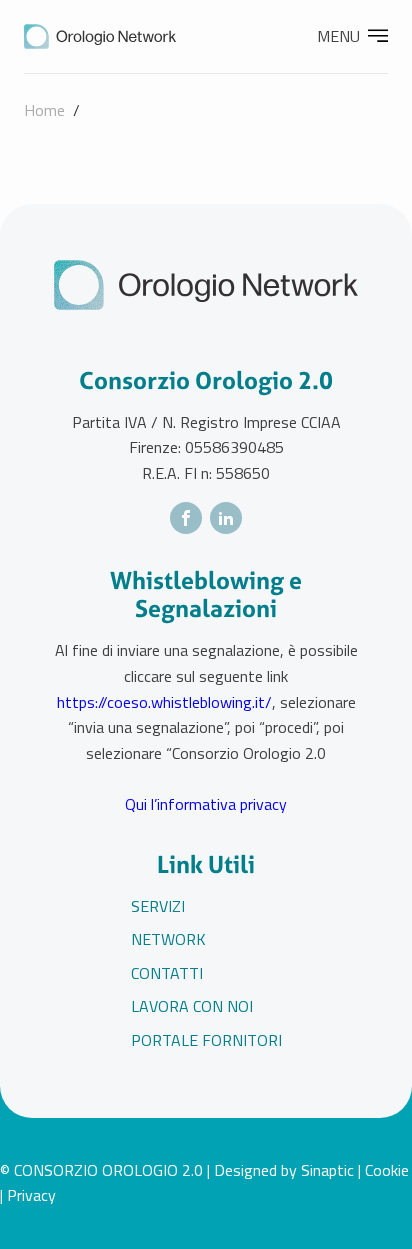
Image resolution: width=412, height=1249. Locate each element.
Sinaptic (327, 1170)
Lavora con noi (192, 1006)
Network (168, 939)
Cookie (387, 1170)
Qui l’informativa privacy (206, 804)
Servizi (158, 906)
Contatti (167, 973)
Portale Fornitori (206, 1040)
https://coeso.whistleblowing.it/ (164, 702)
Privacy (31, 1195)
